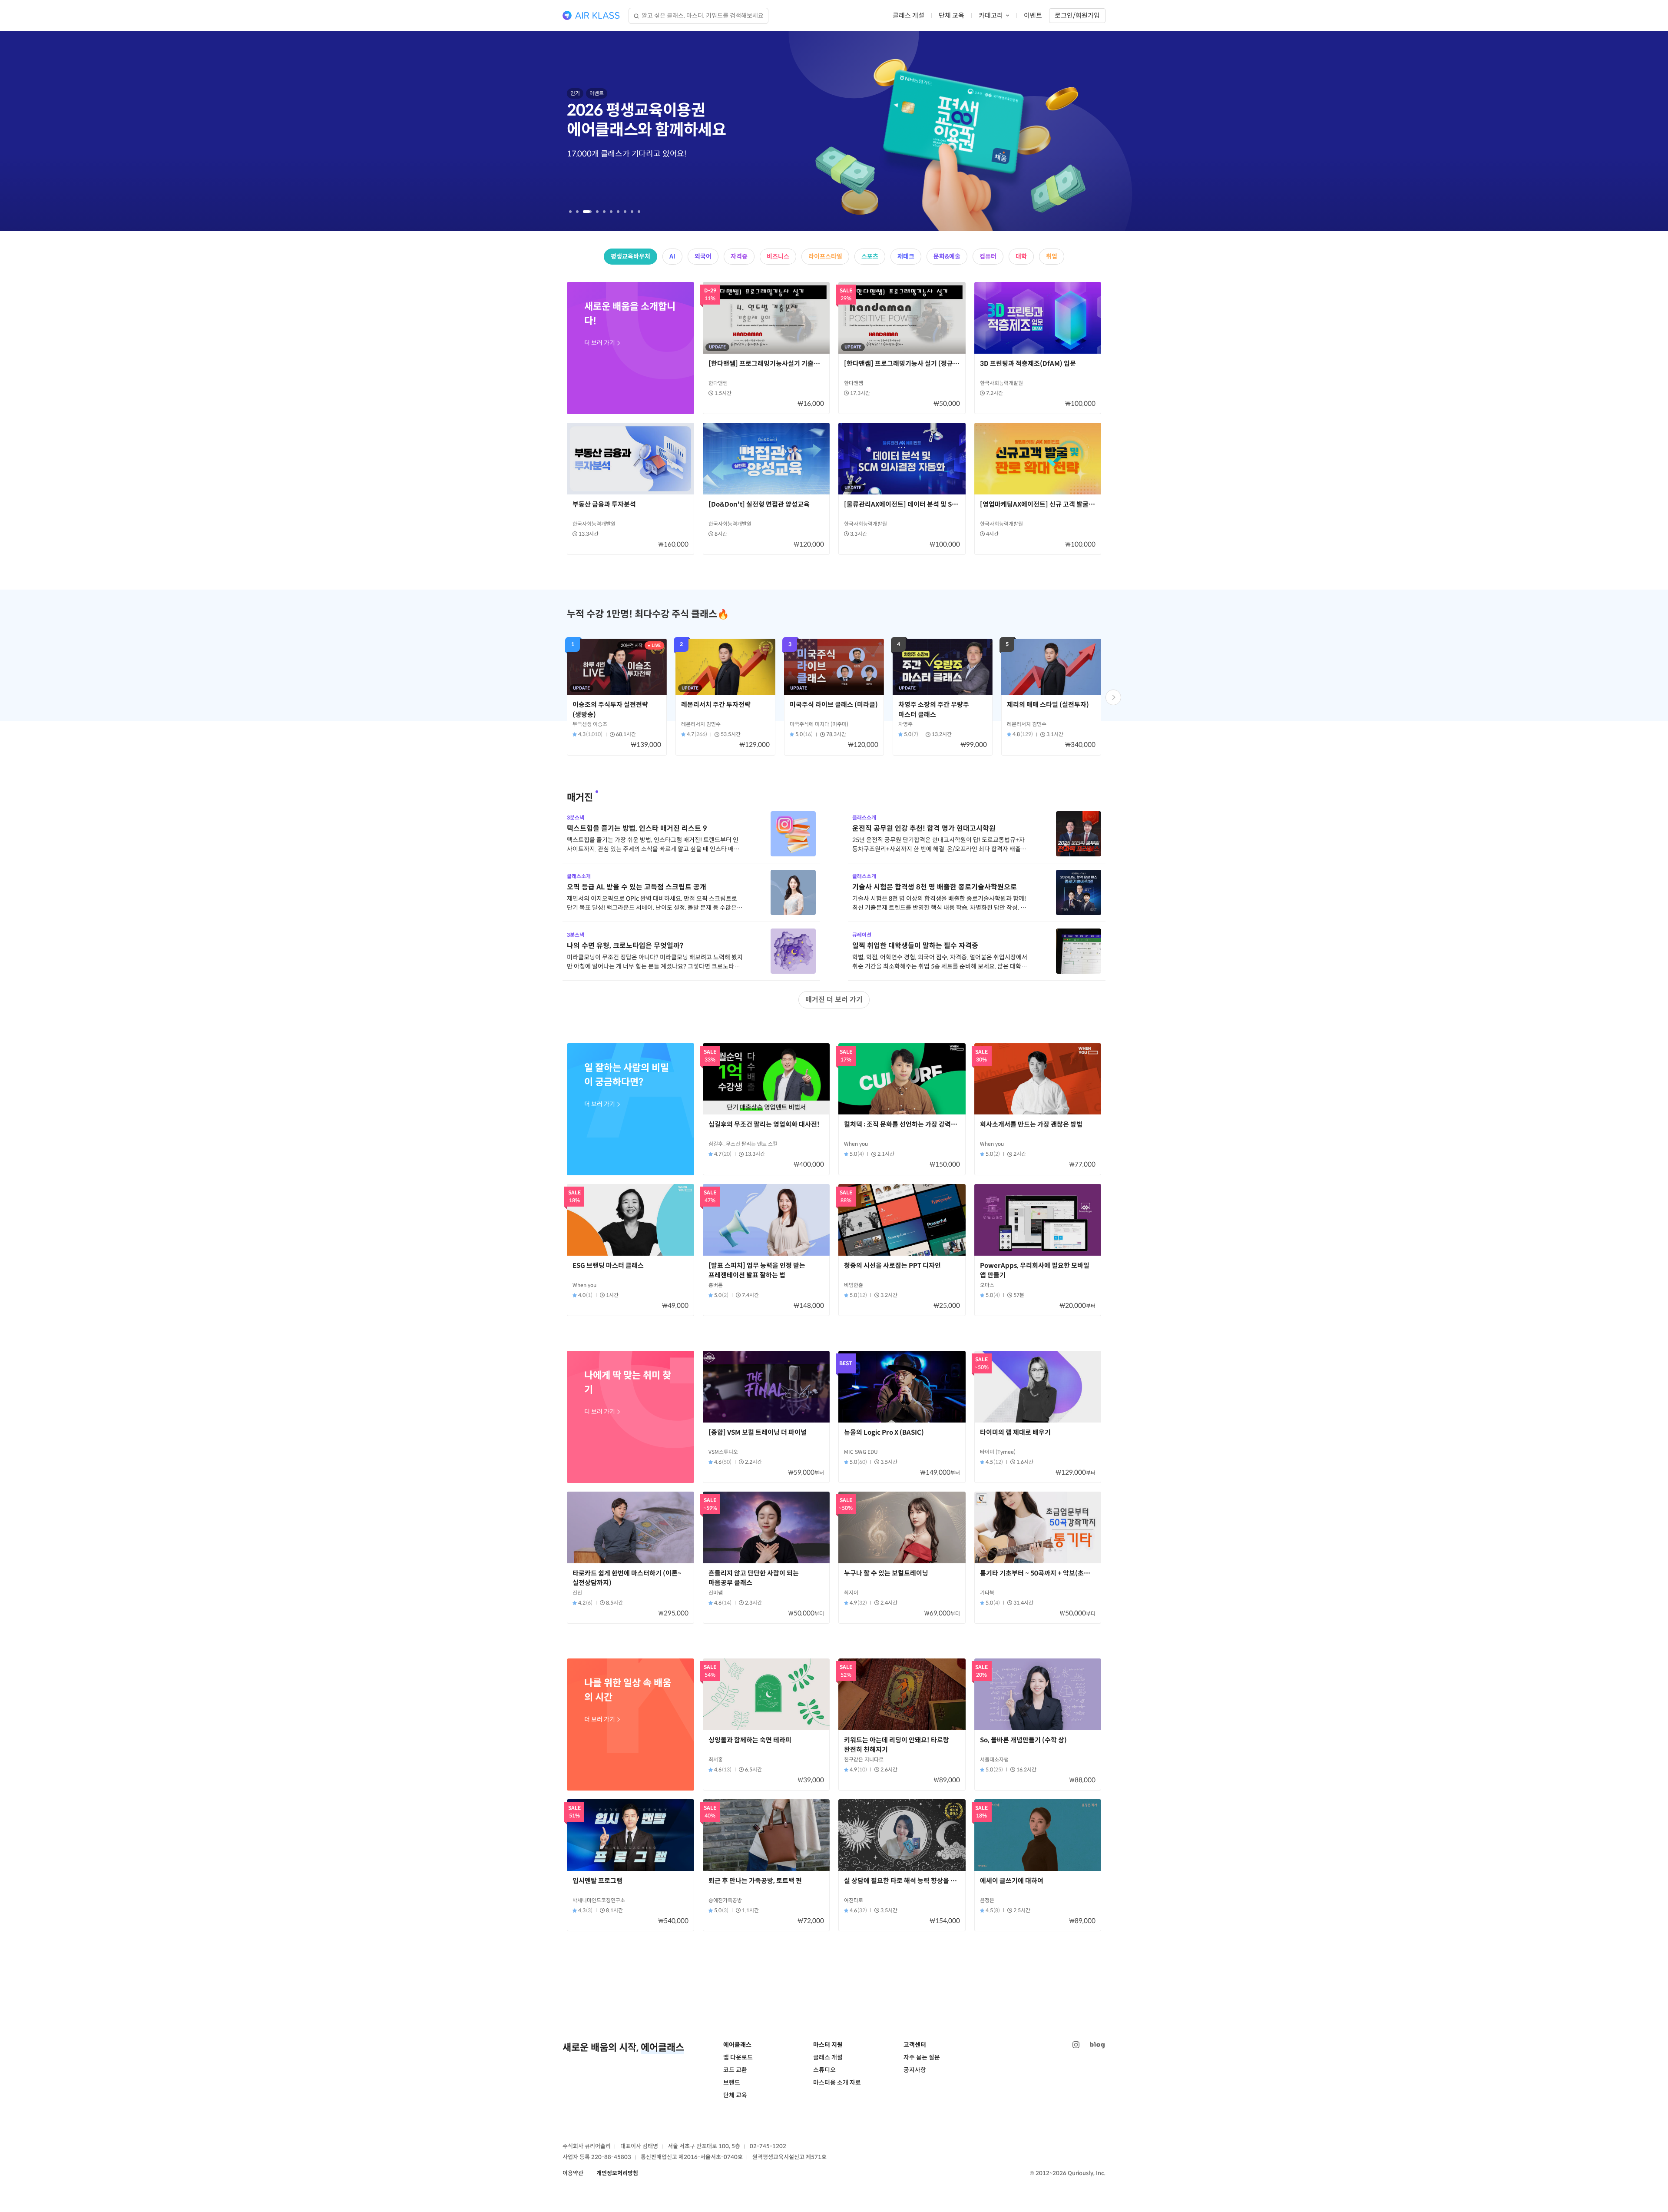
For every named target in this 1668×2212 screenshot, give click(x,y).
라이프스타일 (825, 256)
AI (672, 256)
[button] (1113, 697)
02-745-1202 (768, 2146)
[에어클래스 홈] (591, 16)
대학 (1021, 256)
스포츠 (870, 256)
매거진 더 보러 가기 (834, 1000)
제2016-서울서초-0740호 (711, 2157)
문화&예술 (947, 256)
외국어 (703, 256)
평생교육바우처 (630, 256)
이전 (167, 131)
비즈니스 (778, 256)
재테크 (906, 256)
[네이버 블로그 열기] (1097, 2045)
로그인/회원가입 (1077, 15)
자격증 (739, 256)
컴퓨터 (988, 256)
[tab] (570, 212)
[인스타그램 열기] (1076, 2045)
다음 (1501, 131)
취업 (1052, 256)
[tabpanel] (834, 131)
